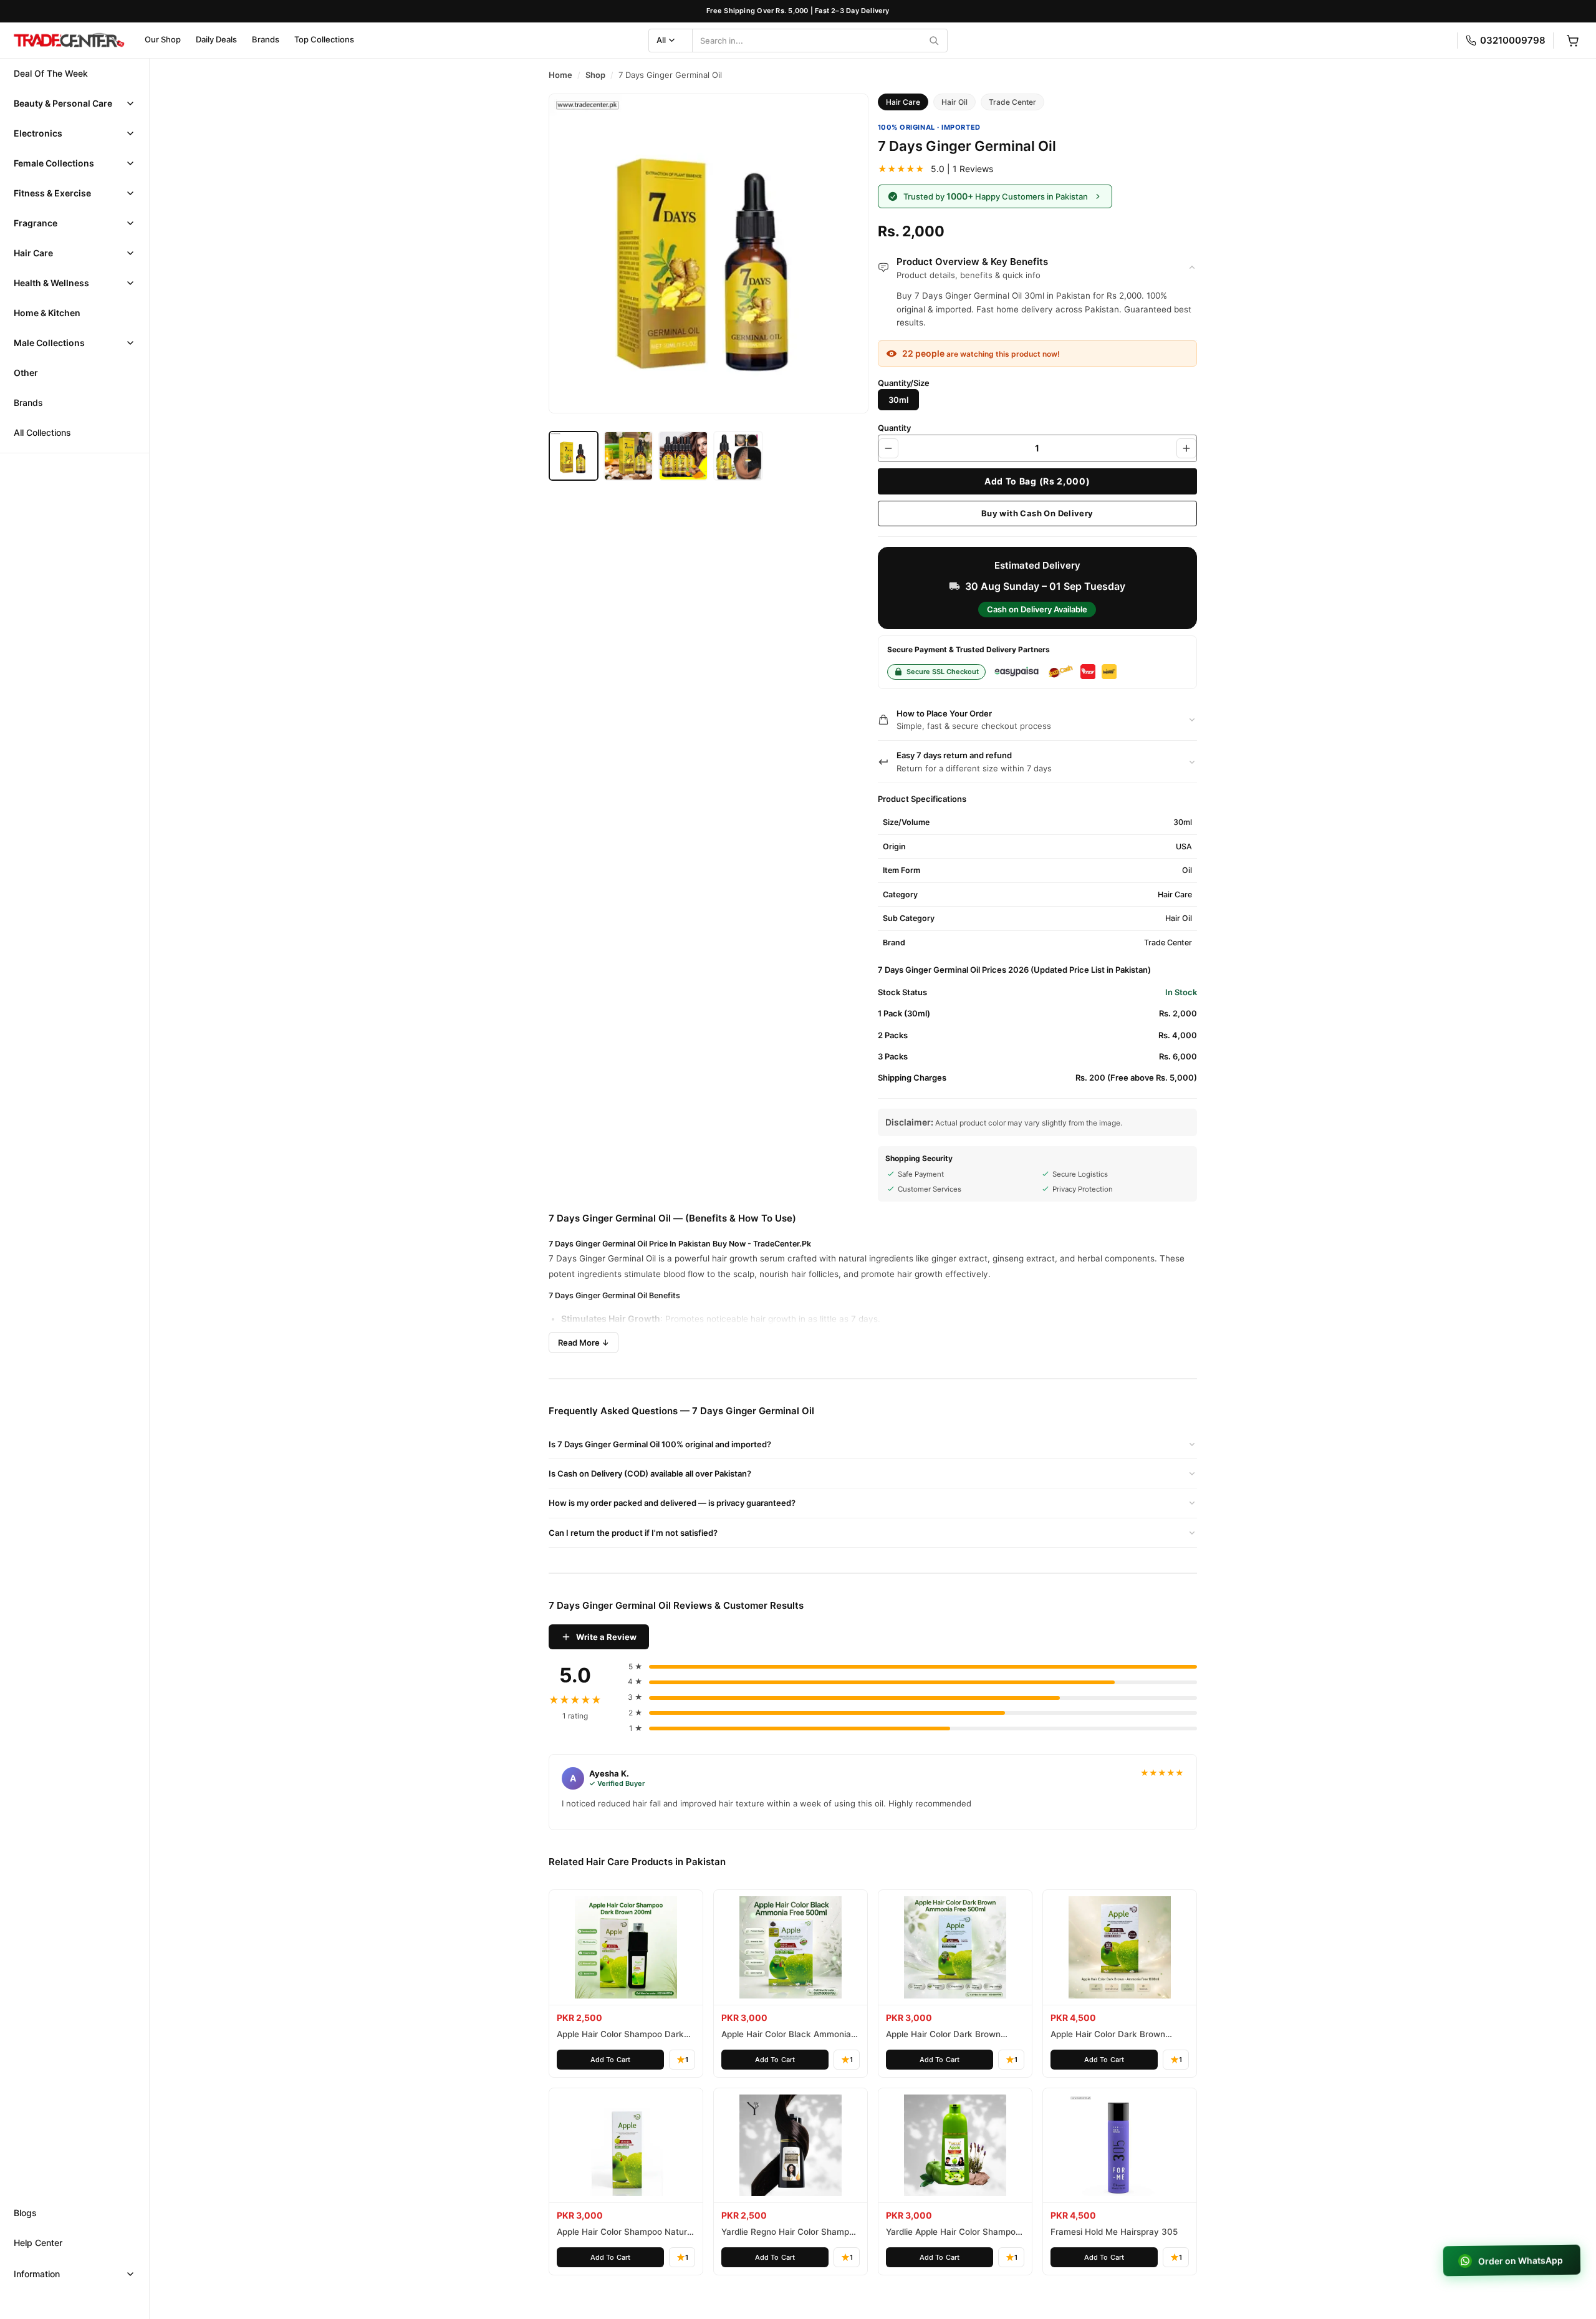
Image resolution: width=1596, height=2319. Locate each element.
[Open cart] (1572, 41)
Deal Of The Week (51, 73)
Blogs (25, 2213)
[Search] (934, 41)
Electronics (38, 133)
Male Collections (49, 343)
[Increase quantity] (1186, 448)
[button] (75, 104)
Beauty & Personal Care (63, 103)
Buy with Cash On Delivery (1037, 513)
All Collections (42, 432)
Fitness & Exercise (52, 193)
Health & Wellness (51, 283)
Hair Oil (954, 102)
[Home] (69, 41)
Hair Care (33, 253)
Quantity (894, 428)
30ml (898, 400)
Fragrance (36, 223)
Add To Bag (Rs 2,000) (1037, 481)
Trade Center (1012, 102)
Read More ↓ (584, 1343)
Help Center (38, 2243)
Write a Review (606, 1637)
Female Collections (54, 163)
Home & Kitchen (47, 313)
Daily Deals (216, 39)
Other (26, 373)
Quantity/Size (904, 383)
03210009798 (1513, 40)
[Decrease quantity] (888, 448)
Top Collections (324, 39)
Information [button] (37, 2274)
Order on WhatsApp (1521, 2261)
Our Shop (163, 39)
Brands (266, 39)
